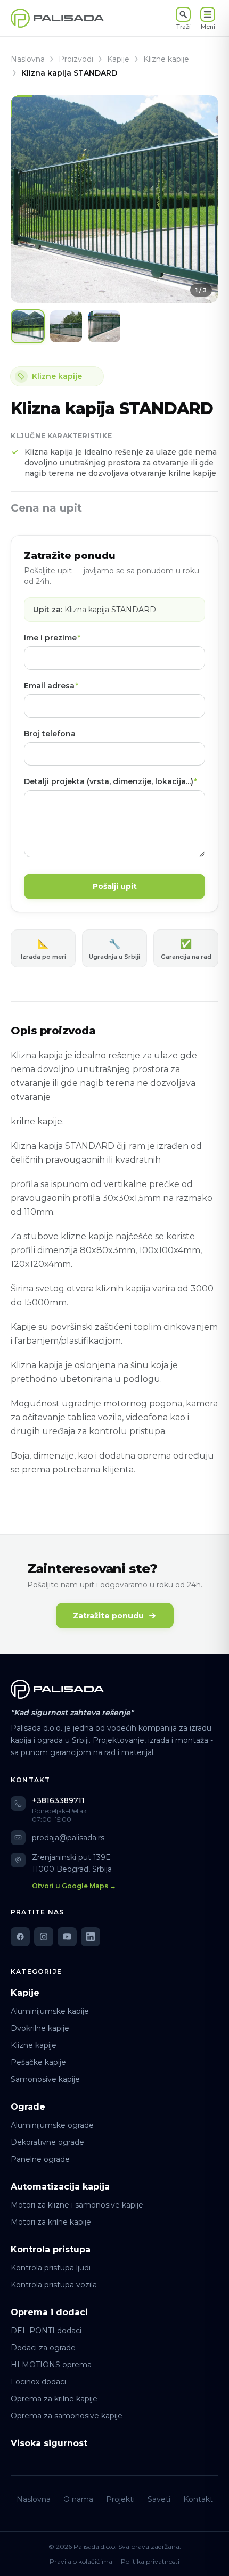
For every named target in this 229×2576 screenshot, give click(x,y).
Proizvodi (76, 59)
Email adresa (51, 686)
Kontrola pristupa (51, 2249)
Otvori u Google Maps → (74, 1886)
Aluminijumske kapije (50, 2011)
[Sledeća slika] (202, 199)
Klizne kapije (166, 59)
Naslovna (28, 59)
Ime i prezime (52, 638)
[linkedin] (91, 1937)
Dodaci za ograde (43, 2348)
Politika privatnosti (150, 2561)
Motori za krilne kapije (51, 2222)
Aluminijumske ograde (52, 2125)
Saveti (159, 2499)
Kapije (118, 59)
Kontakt (198, 2499)
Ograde (28, 2107)
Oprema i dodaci (49, 2312)
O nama (78, 2499)
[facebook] (20, 1937)
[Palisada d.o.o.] (57, 1689)
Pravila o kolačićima (81, 2561)
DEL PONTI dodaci (46, 2331)
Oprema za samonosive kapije (67, 2416)
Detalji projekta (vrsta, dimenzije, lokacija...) (111, 781)
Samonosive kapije (45, 2079)
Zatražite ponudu (108, 1616)
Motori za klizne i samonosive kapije (77, 2205)
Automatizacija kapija (60, 2187)
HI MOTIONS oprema (51, 2365)
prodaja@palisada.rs (68, 1838)
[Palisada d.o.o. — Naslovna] (57, 18)
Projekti (120, 2499)
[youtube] (67, 1937)
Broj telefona (50, 734)
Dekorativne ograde (47, 2142)
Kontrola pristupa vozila (54, 2285)
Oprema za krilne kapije (54, 2399)
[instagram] (44, 1937)
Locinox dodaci (38, 2382)
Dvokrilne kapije (40, 2028)
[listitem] (28, 326)
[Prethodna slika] (27, 199)
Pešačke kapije (38, 2062)
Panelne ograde (40, 2159)
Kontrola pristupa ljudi (51, 2268)
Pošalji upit (115, 886)
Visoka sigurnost (49, 2443)
